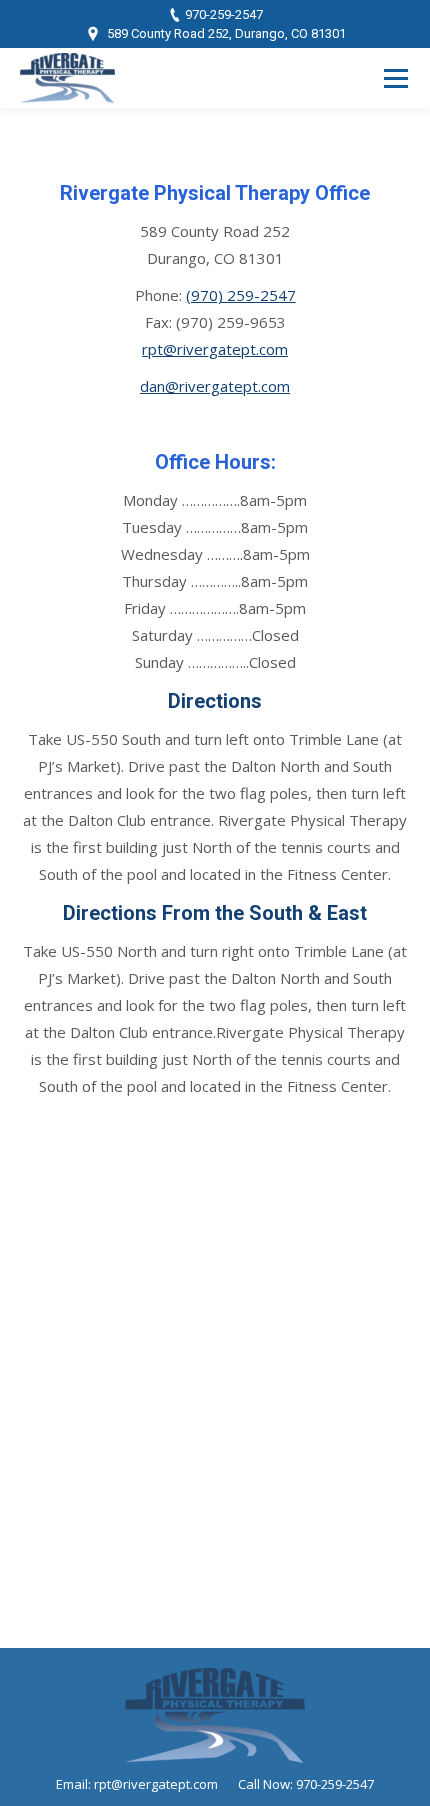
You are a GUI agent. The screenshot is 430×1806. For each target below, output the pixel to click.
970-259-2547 (224, 14)
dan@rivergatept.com (215, 386)
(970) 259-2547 (241, 295)
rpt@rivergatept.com (215, 349)
